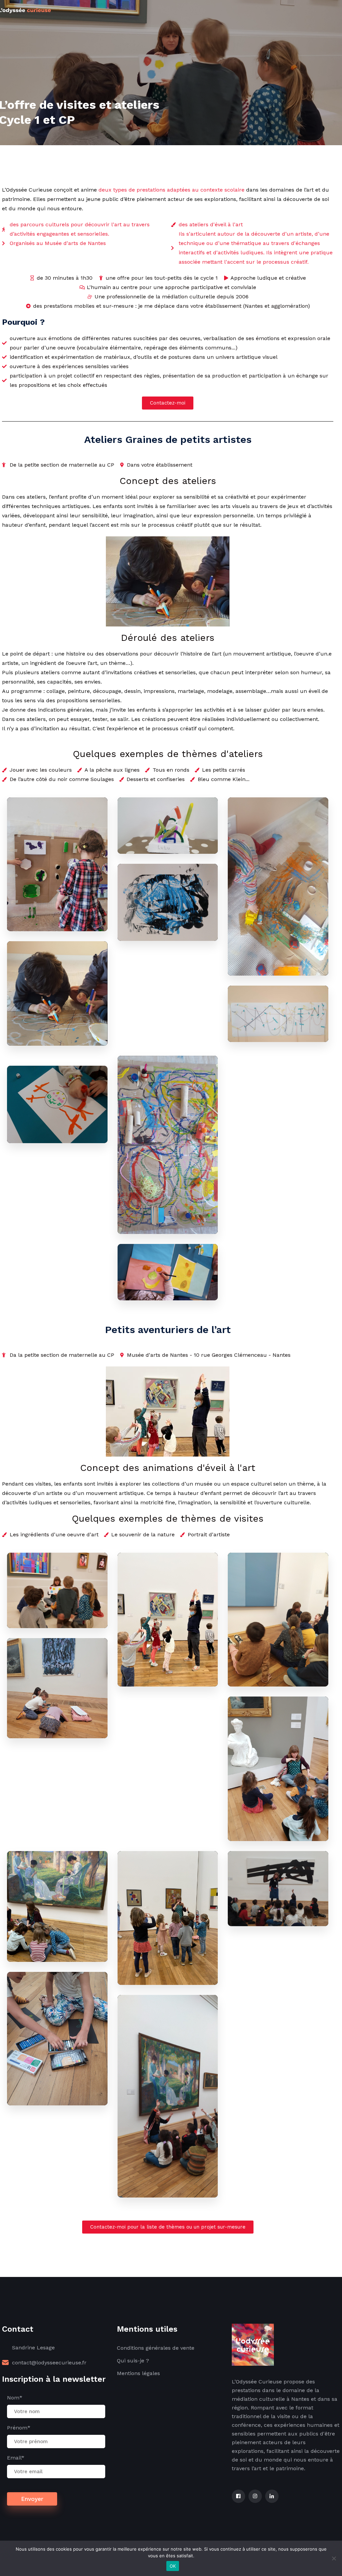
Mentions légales (138, 2373)
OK (173, 2566)
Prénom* (19, 2428)
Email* (16, 2458)
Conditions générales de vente (156, 2348)
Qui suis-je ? (133, 2361)
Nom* (15, 2398)
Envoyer (32, 2499)
